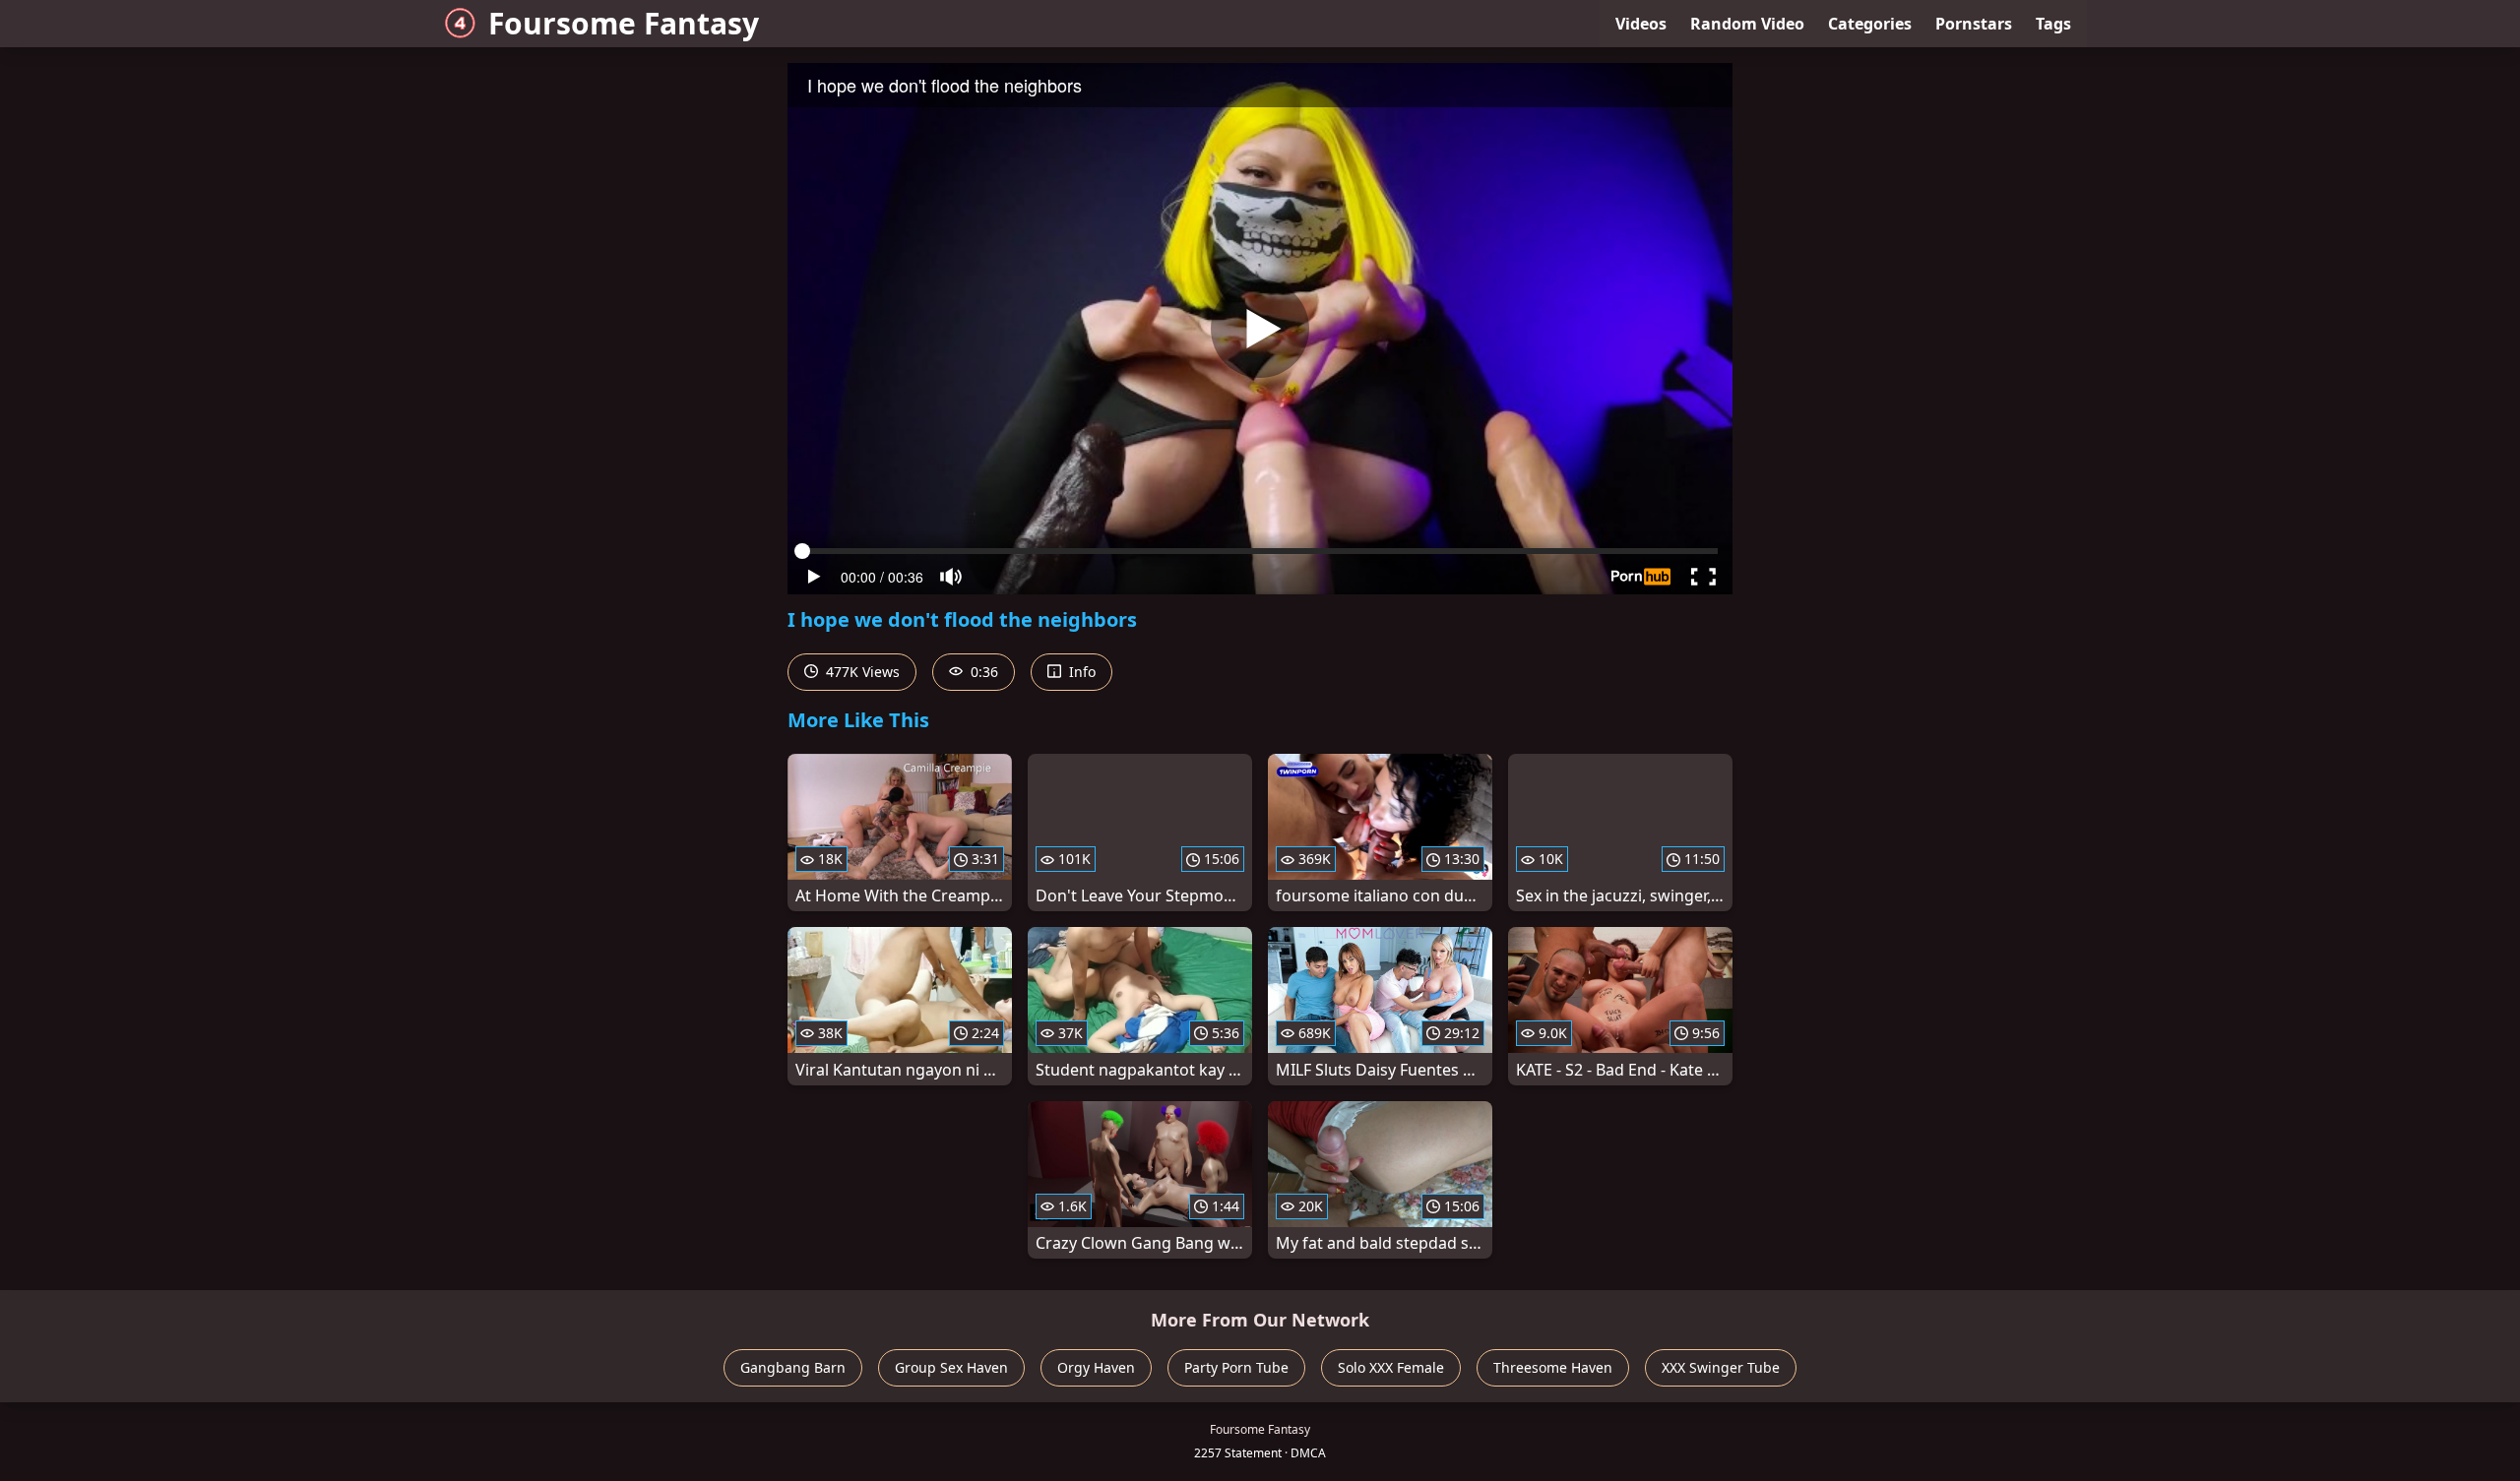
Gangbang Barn (793, 1367)
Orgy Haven (1096, 1367)
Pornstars (1974, 24)
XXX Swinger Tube (1721, 1367)
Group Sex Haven (951, 1367)
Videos (1641, 24)
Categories (1870, 24)
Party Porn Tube (1236, 1367)
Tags (2053, 24)
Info (1080, 672)
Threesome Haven (1553, 1367)
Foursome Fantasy (624, 23)
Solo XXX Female (1391, 1367)
